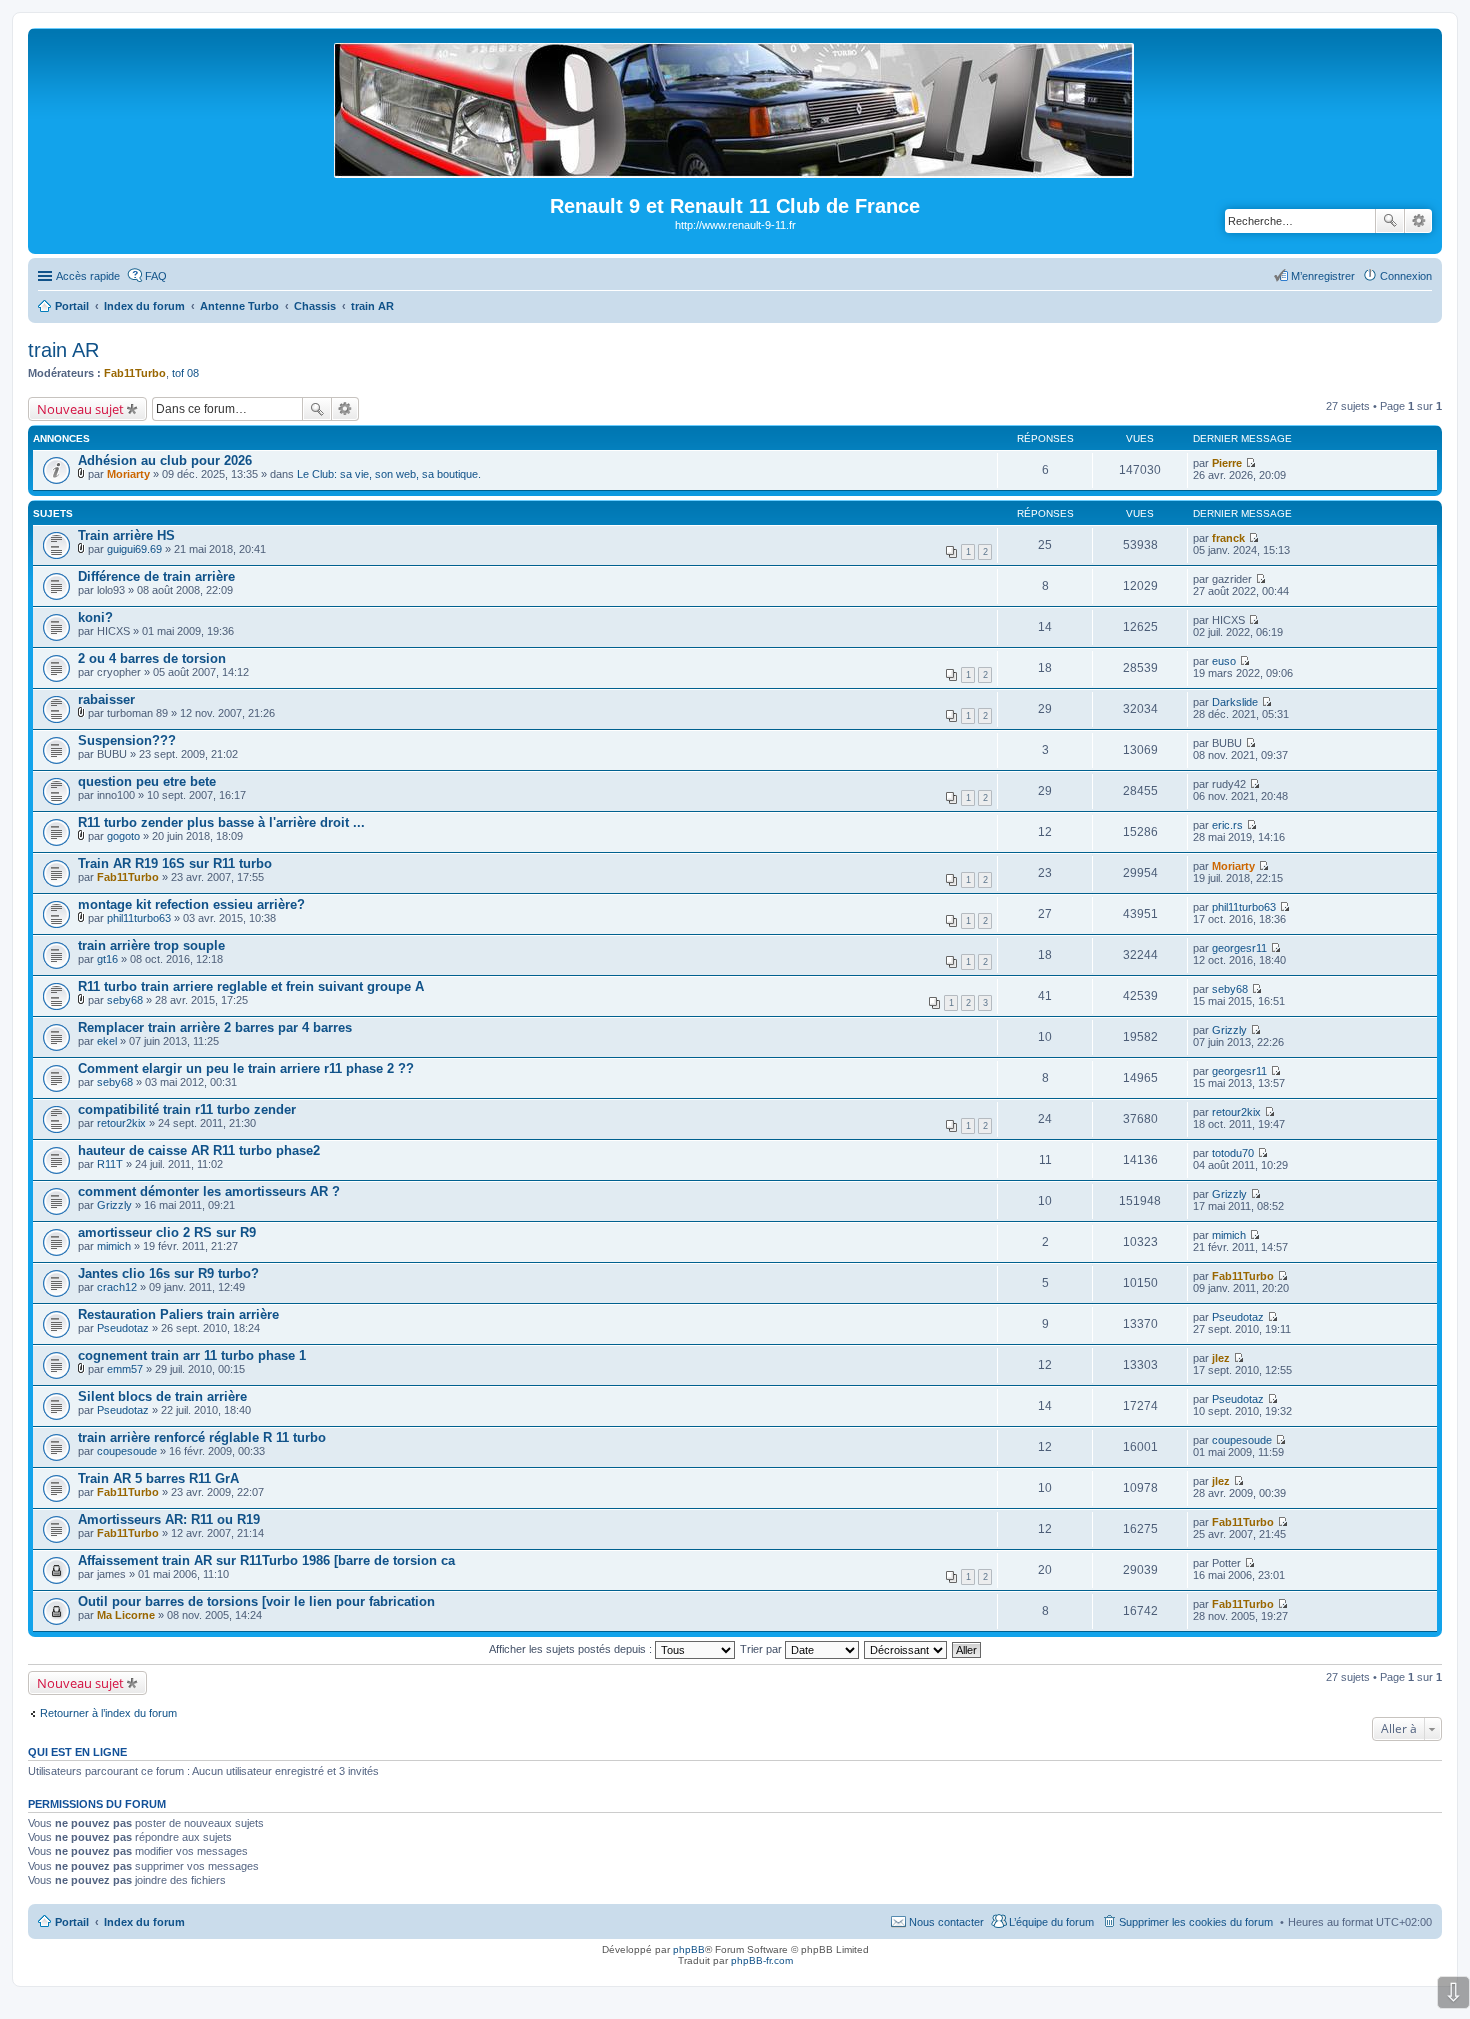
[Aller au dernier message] (1250, 463)
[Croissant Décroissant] (906, 1649)
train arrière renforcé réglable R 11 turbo (202, 1437)
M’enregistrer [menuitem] (1323, 276)
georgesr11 (1239, 948)
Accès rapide (88, 276)
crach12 (117, 1287)
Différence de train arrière (156, 576)
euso (1224, 661)
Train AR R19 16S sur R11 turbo (175, 863)
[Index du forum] (735, 169)
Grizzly (1229, 1030)
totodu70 (1233, 1153)
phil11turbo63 (139, 918)
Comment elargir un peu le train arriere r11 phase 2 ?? (246, 1068)
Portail (72, 306)
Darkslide (1235, 702)
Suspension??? (127, 740)
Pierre (1227, 463)
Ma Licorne (126, 1615)
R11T (110, 1164)
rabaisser (106, 699)
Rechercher (1390, 221)
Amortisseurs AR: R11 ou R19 (169, 1519)
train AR (63, 350)
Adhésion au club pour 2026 (165, 460)
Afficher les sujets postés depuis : (572, 1649)
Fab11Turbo (135, 373)
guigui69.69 (134, 549)
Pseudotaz (123, 1328)
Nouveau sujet (80, 409)
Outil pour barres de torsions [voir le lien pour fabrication (256, 1601)
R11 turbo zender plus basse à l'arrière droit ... (221, 822)
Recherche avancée (1418, 221)
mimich (114, 1246)
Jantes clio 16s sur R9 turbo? (168, 1273)
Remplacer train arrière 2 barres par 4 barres (215, 1027)
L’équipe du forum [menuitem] (1051, 1922)
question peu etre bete (147, 781)
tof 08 (185, 373)
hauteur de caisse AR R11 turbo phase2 (199, 1150)
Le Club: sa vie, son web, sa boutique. (389, 474)
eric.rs (1227, 825)
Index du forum (144, 1922)
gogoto (123, 836)
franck (1228, 538)
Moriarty (128, 474)
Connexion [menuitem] (1406, 276)
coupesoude (127, 1451)
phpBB (689, 1949)
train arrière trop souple (151, 945)
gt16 (107, 959)
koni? (95, 617)
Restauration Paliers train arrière (178, 1314)
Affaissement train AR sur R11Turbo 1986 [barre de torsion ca (266, 1560)
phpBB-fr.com (762, 1960)
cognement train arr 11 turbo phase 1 (192, 1355)
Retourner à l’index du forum (108, 1713)
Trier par (762, 1649)
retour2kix (121, 1123)
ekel (107, 1041)
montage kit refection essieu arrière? (191, 904)
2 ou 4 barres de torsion (152, 658)
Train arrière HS (126, 535)
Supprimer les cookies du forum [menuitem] (1196, 1922)
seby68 (125, 1000)
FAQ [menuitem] (156, 276)
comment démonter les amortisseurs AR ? (209, 1191)
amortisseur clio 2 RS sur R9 (167, 1232)
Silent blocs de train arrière (162, 1396)
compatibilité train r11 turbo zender (187, 1109)
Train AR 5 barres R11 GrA (158, 1478)
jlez (1221, 1358)
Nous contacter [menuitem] (946, 1922)
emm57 (125, 1369)
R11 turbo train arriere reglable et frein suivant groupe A (251, 986)
